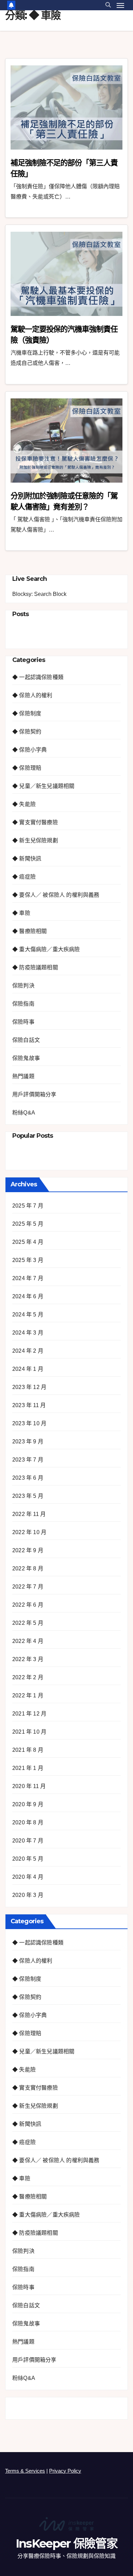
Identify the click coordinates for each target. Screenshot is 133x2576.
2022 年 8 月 (28, 1568)
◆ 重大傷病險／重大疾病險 (46, 949)
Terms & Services (25, 2471)
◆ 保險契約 (27, 732)
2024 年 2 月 (28, 1351)
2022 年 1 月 (28, 1695)
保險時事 (23, 1022)
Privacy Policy (65, 2471)
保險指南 (23, 1004)
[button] (108, 5)
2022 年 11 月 (29, 1514)
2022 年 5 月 (28, 1623)
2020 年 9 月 (28, 1804)
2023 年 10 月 (29, 1423)
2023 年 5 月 (28, 1496)
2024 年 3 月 (28, 1333)
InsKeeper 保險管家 (66, 2543)
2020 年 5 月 (28, 1859)
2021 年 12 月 (29, 1714)
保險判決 (23, 986)
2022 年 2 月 (28, 1677)
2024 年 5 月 (28, 1315)
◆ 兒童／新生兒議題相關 (43, 786)
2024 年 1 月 (28, 1369)
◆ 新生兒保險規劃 (35, 840)
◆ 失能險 (24, 804)
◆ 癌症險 (24, 877)
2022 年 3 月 (28, 1659)
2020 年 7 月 (28, 1841)
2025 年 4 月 (28, 1242)
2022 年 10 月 (29, 1532)
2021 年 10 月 (29, 1732)
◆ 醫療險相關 (29, 931)
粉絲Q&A (24, 1113)
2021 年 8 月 (28, 1750)
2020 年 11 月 (29, 1786)
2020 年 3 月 (28, 1895)
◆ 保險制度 (27, 713)
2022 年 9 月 (28, 1550)
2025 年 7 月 (28, 1206)
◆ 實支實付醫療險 (35, 822)
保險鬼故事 (26, 1058)
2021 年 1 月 (28, 1768)
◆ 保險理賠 (27, 768)
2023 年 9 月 (28, 1442)
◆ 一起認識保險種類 (38, 677)
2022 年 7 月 (28, 1587)
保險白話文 (26, 1040)
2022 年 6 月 (28, 1605)
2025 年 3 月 (28, 1260)
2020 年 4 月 (28, 1877)
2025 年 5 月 (28, 1224)
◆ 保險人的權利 (32, 695)
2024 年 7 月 (28, 1278)
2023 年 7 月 (28, 1460)
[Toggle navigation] (120, 5)
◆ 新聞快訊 (27, 859)
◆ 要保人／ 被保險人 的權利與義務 (56, 895)
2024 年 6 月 (28, 1296)
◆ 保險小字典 (29, 750)
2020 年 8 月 (28, 1822)
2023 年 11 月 (29, 1405)
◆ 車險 (21, 913)
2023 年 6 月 (28, 1478)
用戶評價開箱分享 (34, 1094)
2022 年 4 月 (28, 1641)
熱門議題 (23, 1076)
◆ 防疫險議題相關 (35, 967)
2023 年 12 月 (29, 1387)
